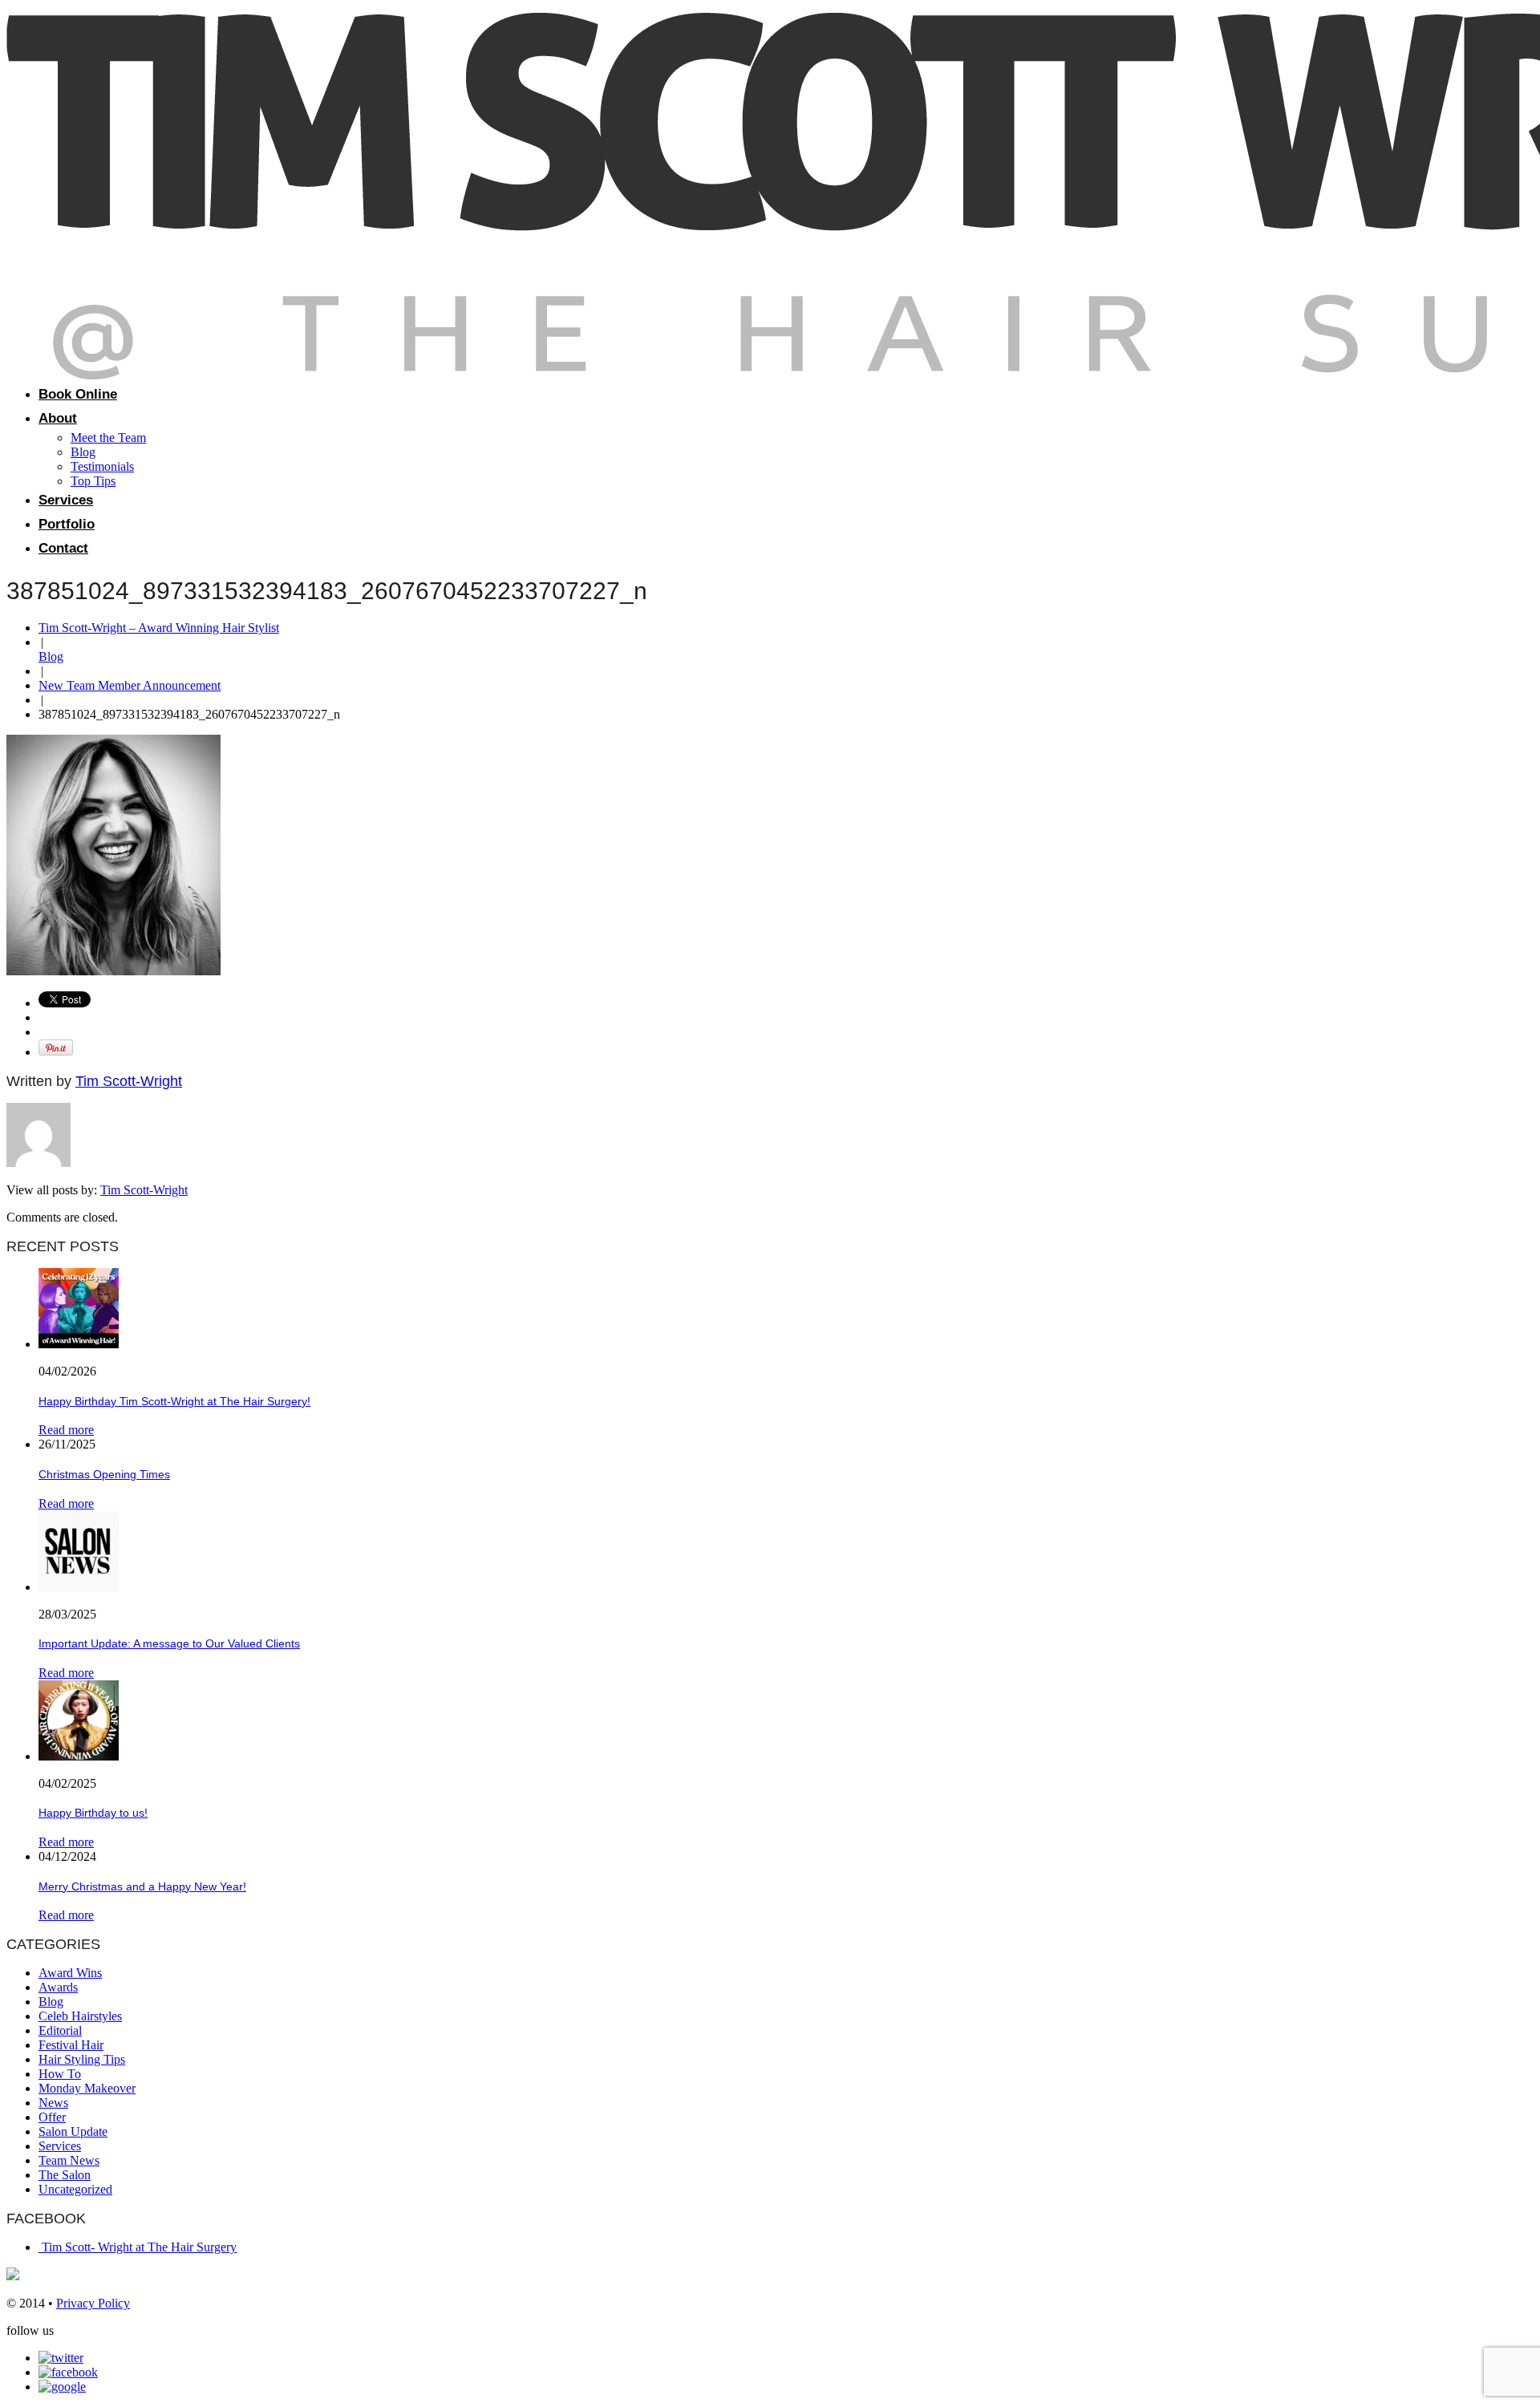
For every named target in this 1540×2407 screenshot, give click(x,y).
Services (66, 500)
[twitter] (61, 2358)
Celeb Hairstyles (80, 2016)
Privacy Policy (93, 2303)
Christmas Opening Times (104, 1474)
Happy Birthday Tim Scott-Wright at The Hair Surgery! (174, 1401)
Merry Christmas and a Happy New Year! (142, 1886)
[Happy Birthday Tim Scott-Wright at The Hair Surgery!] (79, 1344)
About (58, 418)
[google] (62, 2387)
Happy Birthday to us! (93, 1813)
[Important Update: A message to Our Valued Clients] (79, 1587)
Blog (83, 452)
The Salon (65, 2175)
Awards (58, 1987)
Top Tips (93, 481)
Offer (52, 2117)
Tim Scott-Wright (129, 1081)
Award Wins (70, 1973)
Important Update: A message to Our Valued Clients (169, 1643)
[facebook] (68, 2372)
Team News (69, 2160)
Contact (63, 548)
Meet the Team (108, 438)
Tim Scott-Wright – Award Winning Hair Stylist (159, 628)
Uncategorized (75, 2189)
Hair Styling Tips (82, 2059)
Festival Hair (71, 2045)
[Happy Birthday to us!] (79, 1756)
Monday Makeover (87, 2088)
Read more (66, 1430)
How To (60, 2074)
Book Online (78, 394)
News (53, 2103)
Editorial (60, 2030)
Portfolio (67, 524)
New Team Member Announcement (130, 685)
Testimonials (102, 466)
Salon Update (73, 2131)
